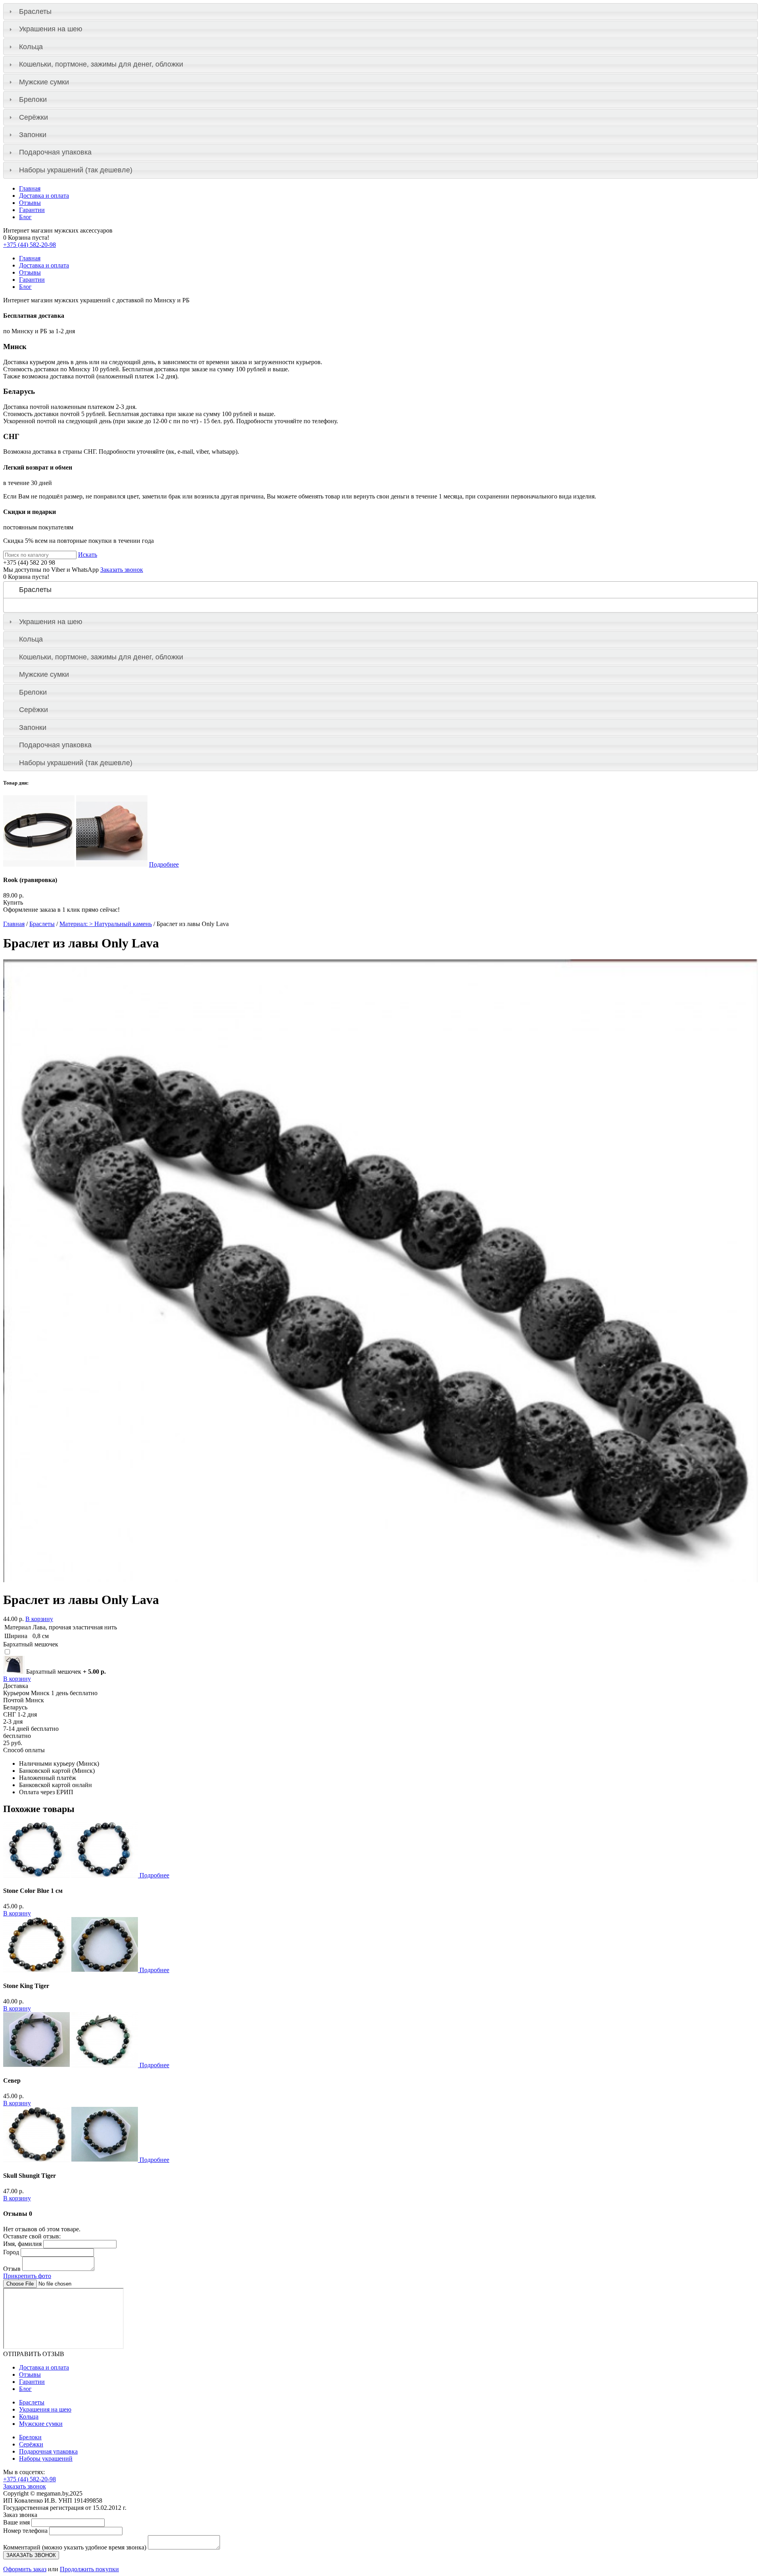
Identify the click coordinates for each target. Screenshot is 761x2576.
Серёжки (33, 117)
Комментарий (75, 2547)
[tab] (380, 11)
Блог (25, 217)
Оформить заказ (25, 2569)
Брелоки (33, 99)
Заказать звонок (122, 570)
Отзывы (30, 203)
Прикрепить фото (27, 2276)
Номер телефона (25, 2531)
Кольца (31, 47)
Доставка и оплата (44, 196)
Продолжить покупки (89, 2569)
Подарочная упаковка (55, 152)
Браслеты (35, 11)
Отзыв (12, 2269)
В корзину (39, 1619)
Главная (30, 188)
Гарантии (32, 210)
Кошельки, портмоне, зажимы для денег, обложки (101, 64)
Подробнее (164, 864)
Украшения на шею (51, 29)
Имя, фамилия (22, 2244)
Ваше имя (16, 2522)
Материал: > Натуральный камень (106, 924)
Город (11, 2252)
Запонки (33, 135)
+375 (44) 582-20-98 (30, 245)
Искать (88, 555)
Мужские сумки (44, 82)
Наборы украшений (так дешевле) (76, 170)
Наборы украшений (46, 2459)
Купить (13, 902)
